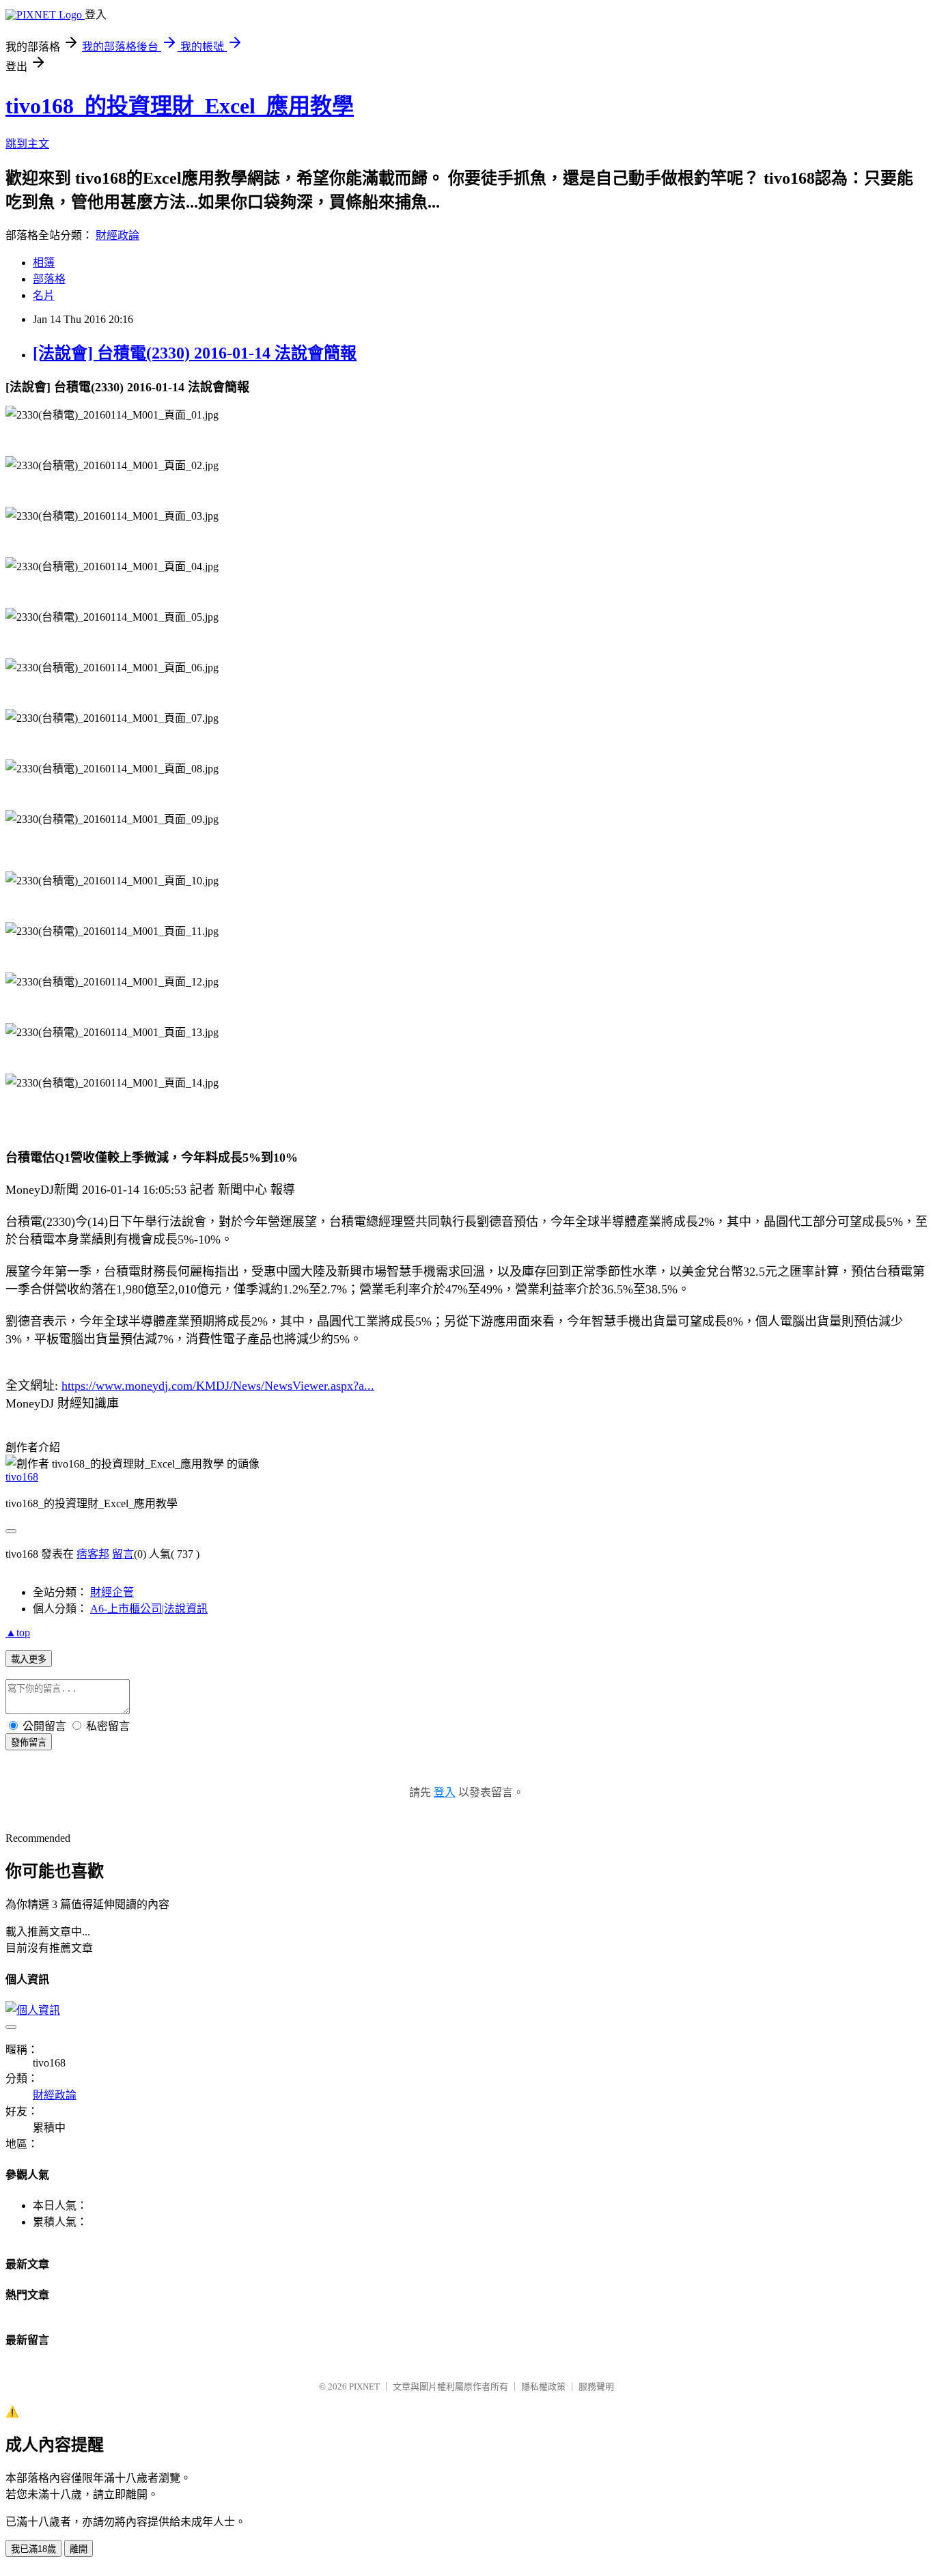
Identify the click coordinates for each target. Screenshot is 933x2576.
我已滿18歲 (33, 2549)
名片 (44, 295)
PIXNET (364, 2386)
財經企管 (112, 1592)
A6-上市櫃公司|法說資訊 (149, 1609)
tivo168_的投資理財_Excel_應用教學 (180, 106)
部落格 (49, 279)
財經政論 (117, 235)
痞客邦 (93, 1554)
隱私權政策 (543, 2386)
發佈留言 (29, 1742)
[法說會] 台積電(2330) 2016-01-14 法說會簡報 (195, 353)
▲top (18, 1633)
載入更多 (29, 1659)
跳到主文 (27, 144)
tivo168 (22, 1477)
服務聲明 (596, 2386)
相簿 (44, 263)
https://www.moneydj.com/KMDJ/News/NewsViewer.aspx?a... (218, 1386)
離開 (79, 2549)
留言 (123, 1554)
